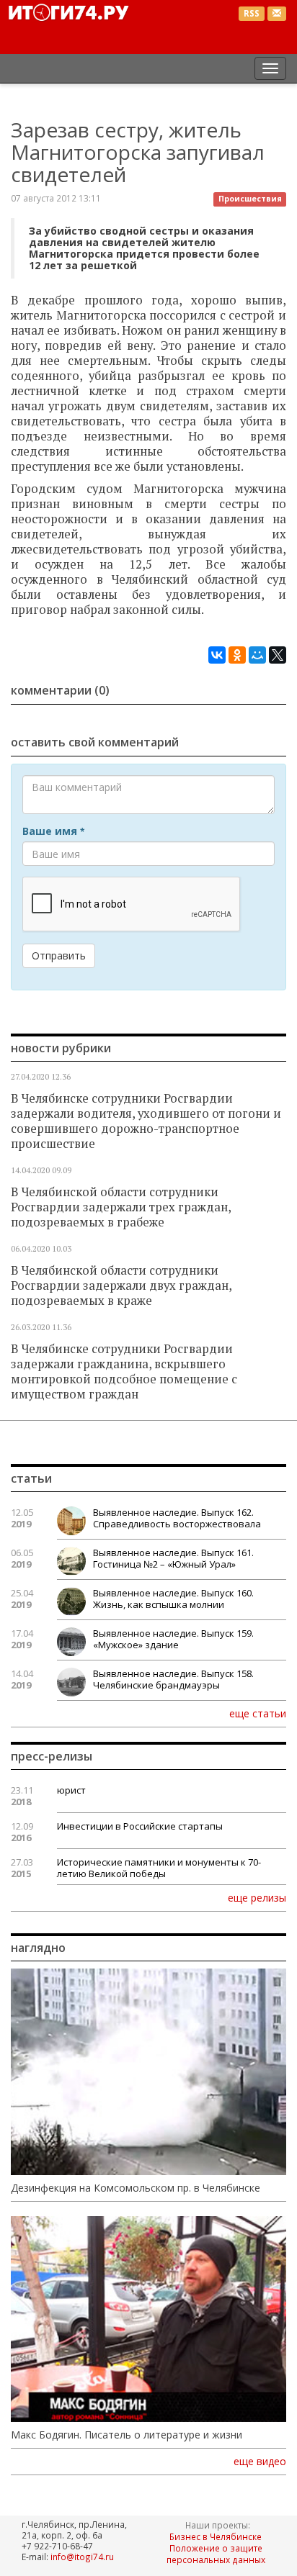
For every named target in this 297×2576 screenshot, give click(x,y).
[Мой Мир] (257, 655)
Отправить (59, 955)
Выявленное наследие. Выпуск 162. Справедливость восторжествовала (177, 1518)
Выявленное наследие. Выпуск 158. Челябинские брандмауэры (173, 1679)
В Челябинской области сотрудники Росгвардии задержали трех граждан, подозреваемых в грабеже (121, 1207)
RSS (252, 13)
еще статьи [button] (258, 1713)
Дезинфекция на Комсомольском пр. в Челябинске (136, 2188)
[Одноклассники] (237, 655)
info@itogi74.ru (82, 2557)
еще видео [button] (260, 2462)
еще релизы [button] (257, 1897)
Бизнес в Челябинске (216, 2536)
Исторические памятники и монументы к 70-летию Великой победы (159, 1868)
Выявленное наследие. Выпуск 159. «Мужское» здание (173, 1639)
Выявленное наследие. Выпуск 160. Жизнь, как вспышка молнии (173, 1599)
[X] (278, 655)
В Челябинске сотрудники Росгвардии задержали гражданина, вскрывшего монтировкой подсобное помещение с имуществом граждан (124, 1371)
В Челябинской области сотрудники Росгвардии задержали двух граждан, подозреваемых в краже (121, 1285)
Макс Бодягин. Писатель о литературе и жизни (127, 2435)
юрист (71, 1790)
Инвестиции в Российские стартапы (140, 1826)
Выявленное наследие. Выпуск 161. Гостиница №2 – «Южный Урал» (173, 1558)
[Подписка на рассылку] (277, 14)
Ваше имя (53, 831)
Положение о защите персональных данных (216, 2554)
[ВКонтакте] (217, 655)
